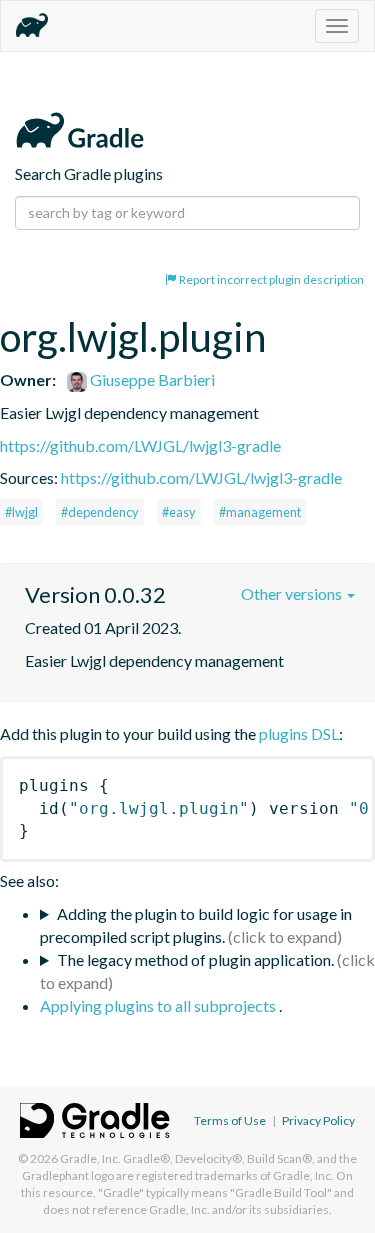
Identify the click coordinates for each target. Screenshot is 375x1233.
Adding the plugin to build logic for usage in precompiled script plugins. (196, 925)
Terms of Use (230, 1120)
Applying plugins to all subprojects (159, 1005)
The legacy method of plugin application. (195, 959)
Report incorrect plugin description (270, 279)
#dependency (100, 512)
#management (260, 512)
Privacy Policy (318, 1120)
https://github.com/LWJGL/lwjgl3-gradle (140, 445)
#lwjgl (21, 512)
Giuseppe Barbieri (151, 379)
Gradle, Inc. (90, 1158)
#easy (179, 512)
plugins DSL (299, 733)
